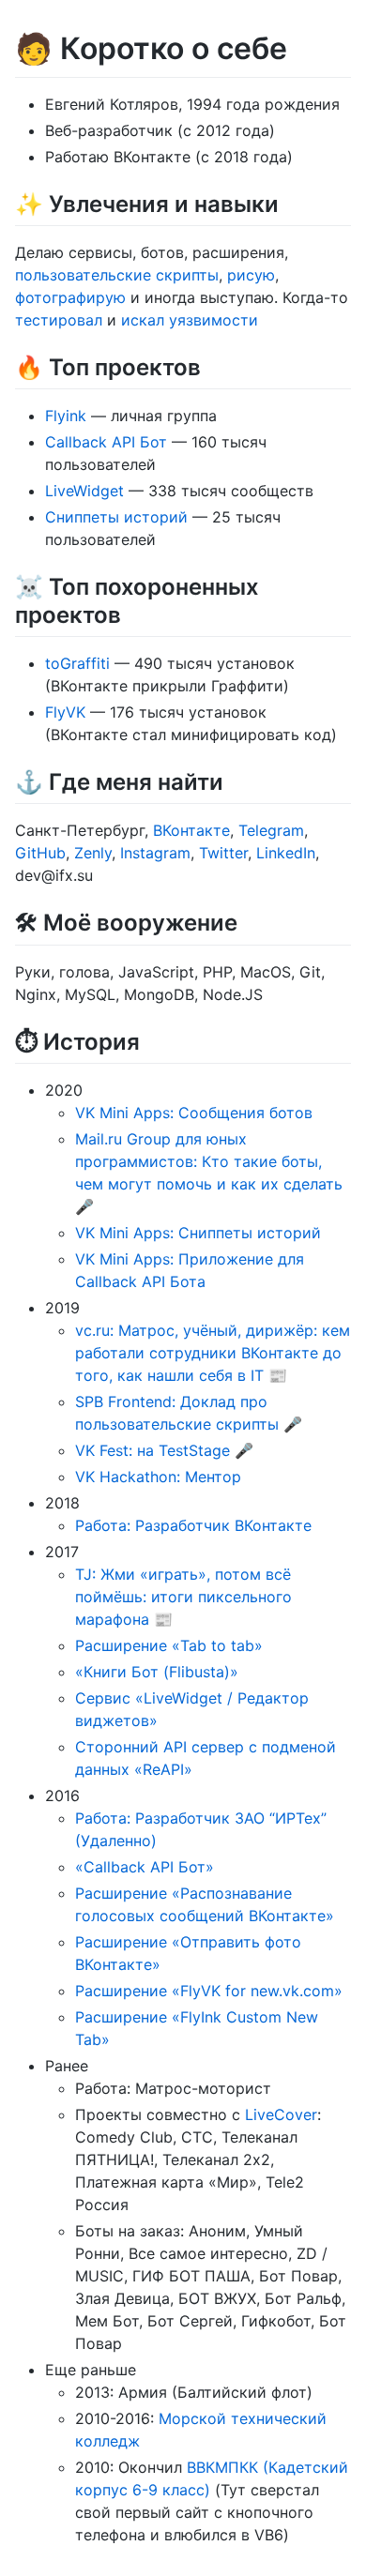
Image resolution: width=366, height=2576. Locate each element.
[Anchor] (290, 202)
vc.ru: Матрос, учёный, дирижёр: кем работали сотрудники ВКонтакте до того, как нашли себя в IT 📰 (213, 1353)
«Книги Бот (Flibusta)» (157, 1672)
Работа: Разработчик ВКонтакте (193, 1525)
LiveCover (281, 2114)
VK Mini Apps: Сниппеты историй (198, 1233)
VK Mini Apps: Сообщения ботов (194, 1113)
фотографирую (70, 297)
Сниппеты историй (116, 517)
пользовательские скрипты (117, 275)
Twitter (223, 853)
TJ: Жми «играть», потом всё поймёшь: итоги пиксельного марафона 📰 (183, 1597)
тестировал (59, 320)
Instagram (155, 853)
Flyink (66, 416)
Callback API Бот (106, 442)
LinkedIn (286, 853)
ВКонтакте (191, 830)
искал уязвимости (190, 320)
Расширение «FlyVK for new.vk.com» (209, 1991)
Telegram (271, 830)
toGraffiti (77, 663)
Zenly (93, 853)
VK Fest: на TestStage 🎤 (164, 1450)
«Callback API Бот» (145, 1867)
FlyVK (65, 712)
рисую (251, 275)
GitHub (40, 853)
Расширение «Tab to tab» (169, 1645)
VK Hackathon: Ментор (158, 1477)
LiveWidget (84, 491)
